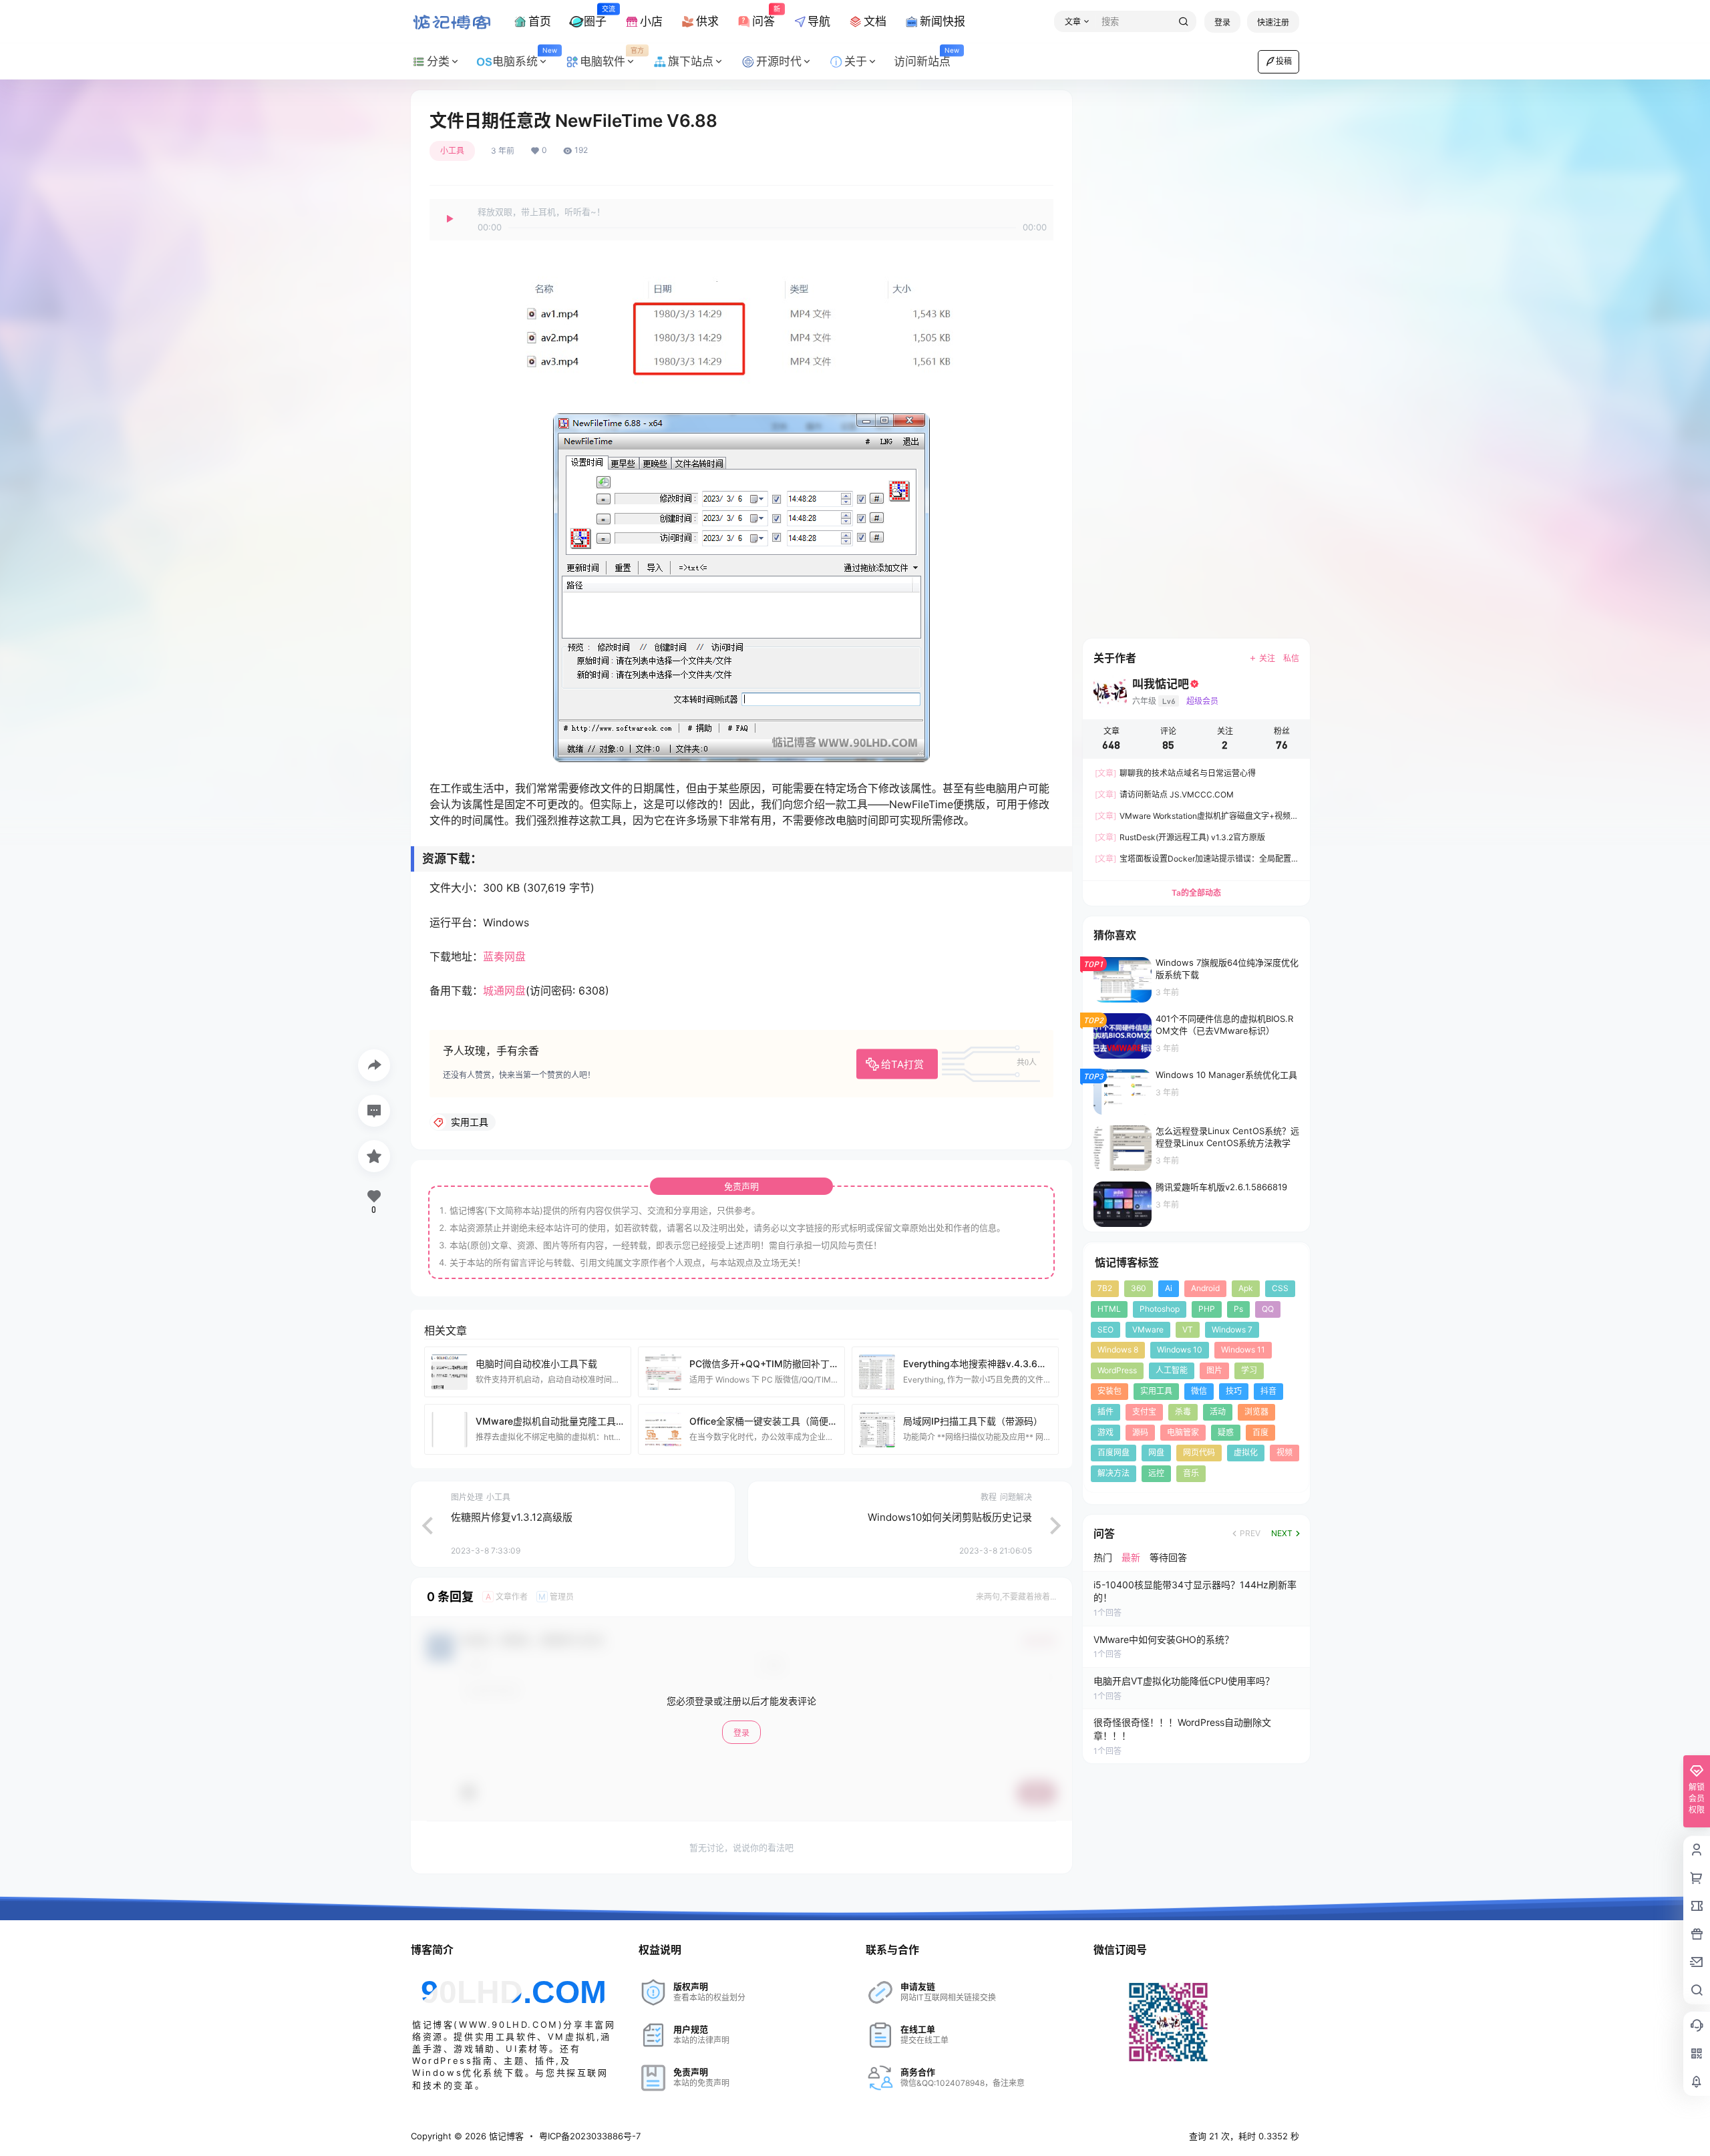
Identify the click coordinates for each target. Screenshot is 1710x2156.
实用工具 (1156, 1391)
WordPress (1117, 1370)
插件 (1105, 1412)
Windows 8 (1118, 1350)
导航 (819, 21)
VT (1188, 1329)
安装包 (1109, 1391)
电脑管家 (1183, 1432)
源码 (1140, 1432)
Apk (1246, 1288)
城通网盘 (504, 991)
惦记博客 (505, 2136)
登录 (1222, 22)
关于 (856, 61)
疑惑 (1226, 1432)
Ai (1169, 1288)
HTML (1109, 1309)
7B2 (1105, 1288)
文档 (875, 21)
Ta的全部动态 (1196, 893)
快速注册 (1273, 22)
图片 (1214, 1370)
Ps (1238, 1309)
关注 (1267, 658)
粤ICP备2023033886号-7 (590, 2136)
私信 (1291, 658)
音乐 (1191, 1473)
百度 (1260, 1432)
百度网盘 (1114, 1452)
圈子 (595, 16)
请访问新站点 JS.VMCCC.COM (1164, 794)
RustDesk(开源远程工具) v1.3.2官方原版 (1180, 837)
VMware (1148, 1329)
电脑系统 (524, 57)
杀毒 (1183, 1412)
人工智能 (1172, 1370)
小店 (651, 21)
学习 (1249, 1370)
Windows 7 (1232, 1329)
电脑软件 (612, 57)
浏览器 (1256, 1412)
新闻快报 (943, 21)
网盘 (1156, 1452)
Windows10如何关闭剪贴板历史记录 (950, 1517)
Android (1205, 1288)
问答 (763, 16)
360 (1139, 1288)
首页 (540, 21)
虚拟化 (1246, 1452)
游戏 (1105, 1432)
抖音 (1268, 1391)
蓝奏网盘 (504, 956)
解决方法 (1114, 1473)
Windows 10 (1180, 1350)
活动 (1218, 1412)
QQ (1268, 1309)
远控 (1156, 1473)
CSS (1280, 1288)
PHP (1207, 1309)
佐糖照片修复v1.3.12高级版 (512, 1517)
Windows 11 (1243, 1350)
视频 (1285, 1452)
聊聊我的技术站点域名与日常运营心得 (1175, 773)
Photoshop (1160, 1309)
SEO (1105, 1329)
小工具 (452, 151)
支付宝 (1144, 1412)
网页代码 (1199, 1452)
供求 (707, 21)
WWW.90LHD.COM (509, 2024)
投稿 (1284, 61)
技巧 (1234, 1391)
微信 (1199, 1391)
